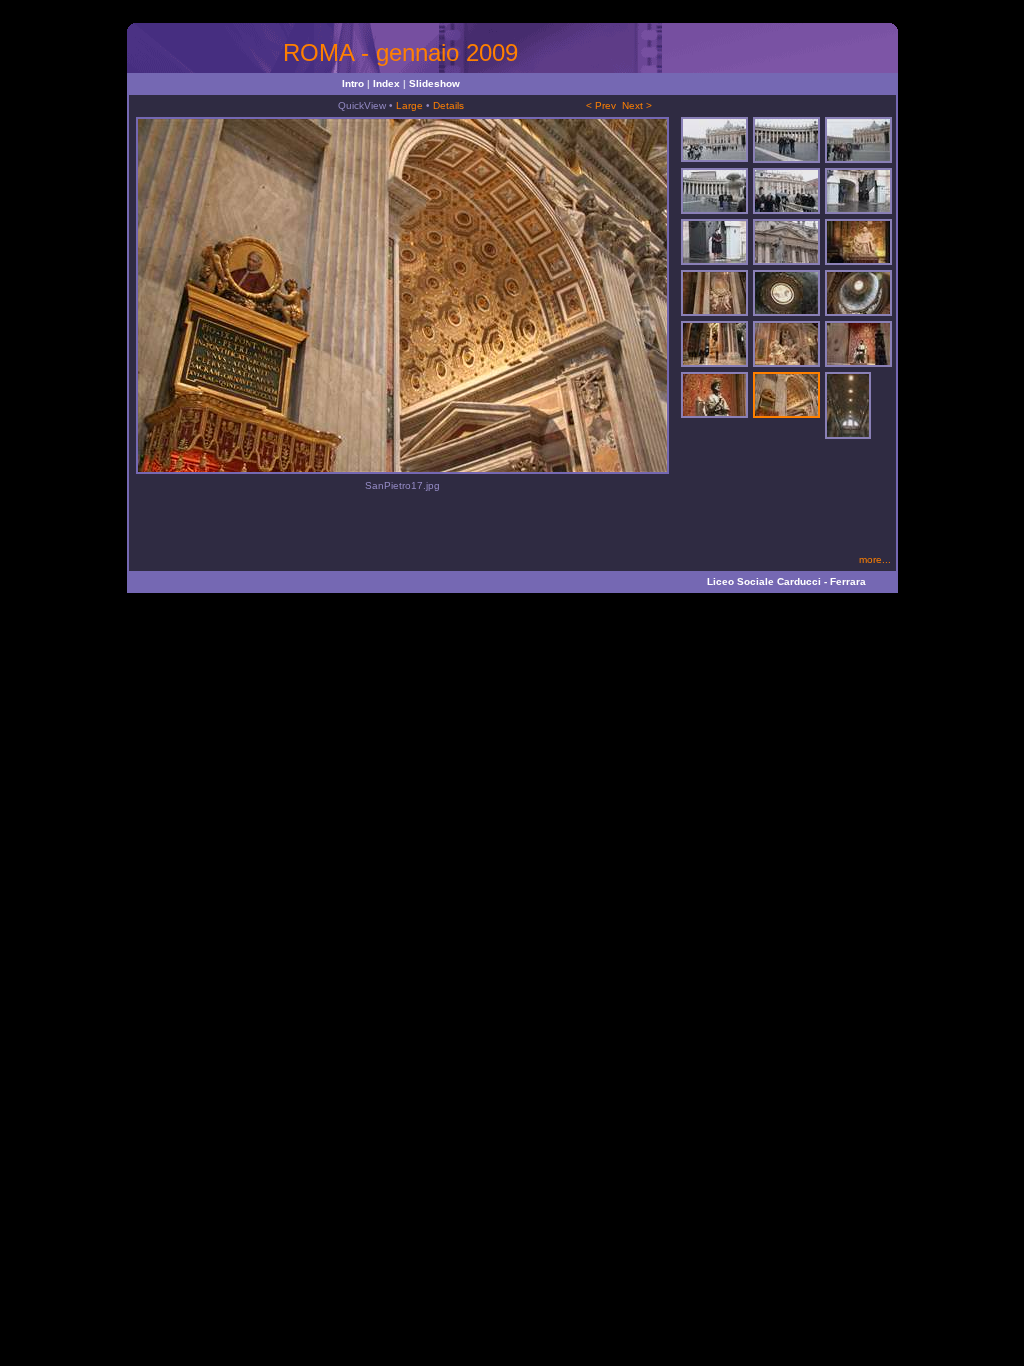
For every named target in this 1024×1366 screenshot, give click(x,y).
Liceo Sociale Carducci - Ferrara (786, 581)
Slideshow (434, 83)
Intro (353, 83)
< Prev (601, 105)
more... (875, 559)
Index (386, 83)
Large (409, 105)
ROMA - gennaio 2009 (400, 52)
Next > (637, 105)
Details (448, 105)
